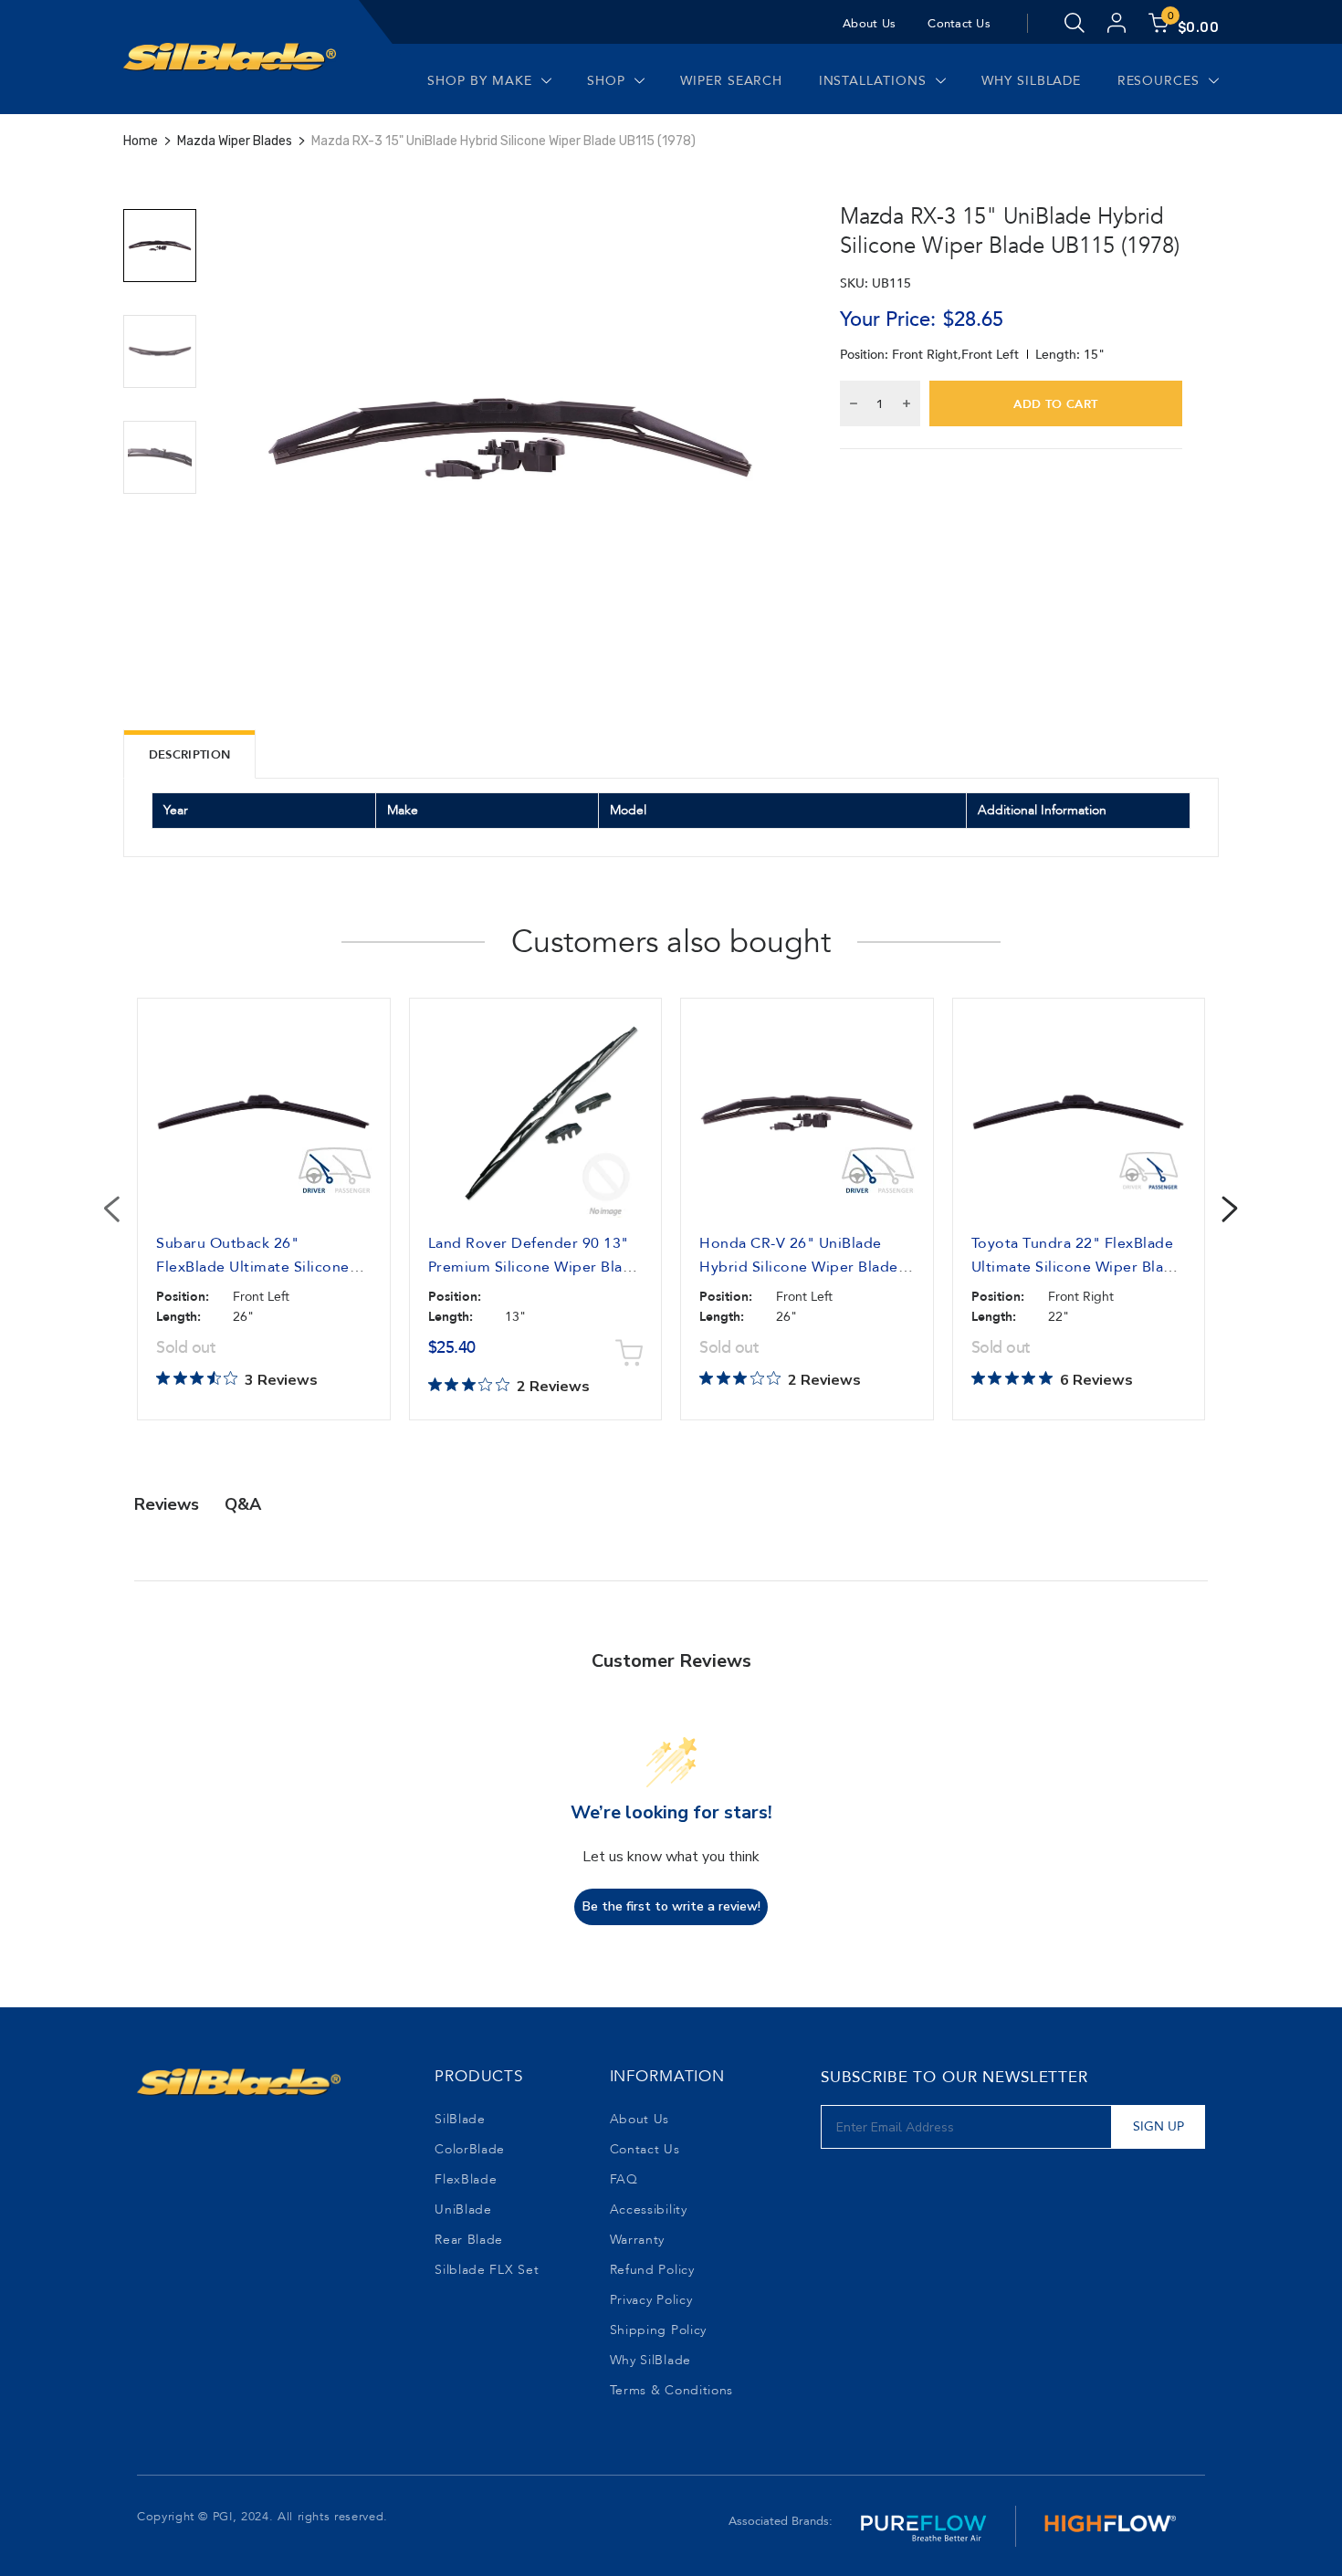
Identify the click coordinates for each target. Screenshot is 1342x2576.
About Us (869, 24)
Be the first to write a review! (671, 1906)
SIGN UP (1159, 2126)
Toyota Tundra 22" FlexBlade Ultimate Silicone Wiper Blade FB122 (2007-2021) (1077, 1267)
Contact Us (959, 24)
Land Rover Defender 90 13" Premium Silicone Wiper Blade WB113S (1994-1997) (535, 1267)
